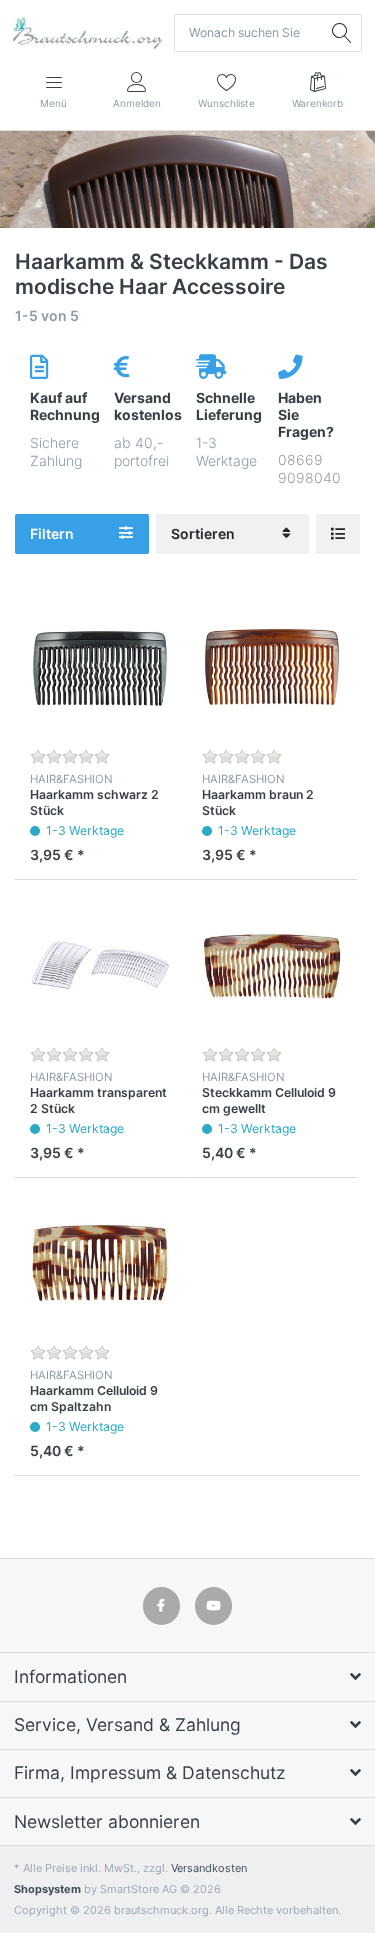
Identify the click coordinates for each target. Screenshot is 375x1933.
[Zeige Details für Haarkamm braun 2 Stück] (272, 667)
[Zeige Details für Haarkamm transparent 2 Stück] (100, 965)
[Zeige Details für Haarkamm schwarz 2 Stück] (100, 667)
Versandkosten (209, 1868)
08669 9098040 (309, 468)
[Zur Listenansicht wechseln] (338, 534)
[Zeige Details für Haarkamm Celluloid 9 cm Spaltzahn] (100, 1263)
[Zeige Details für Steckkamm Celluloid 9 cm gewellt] (272, 965)
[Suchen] (343, 33)
